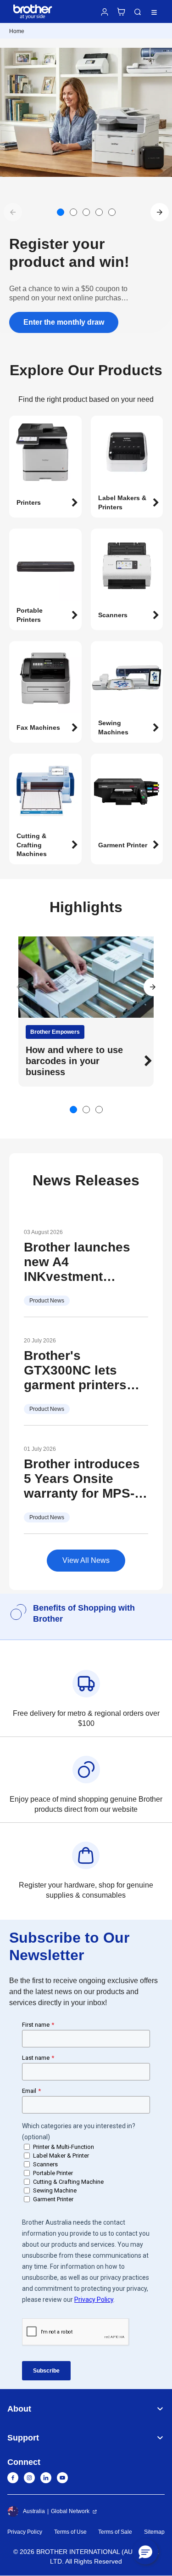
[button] (160, 212)
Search (138, 12)
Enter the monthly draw (64, 322)
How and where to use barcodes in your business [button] (74, 1061)
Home (17, 31)
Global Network (70, 2511)
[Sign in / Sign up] (105, 12)
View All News (86, 1560)
